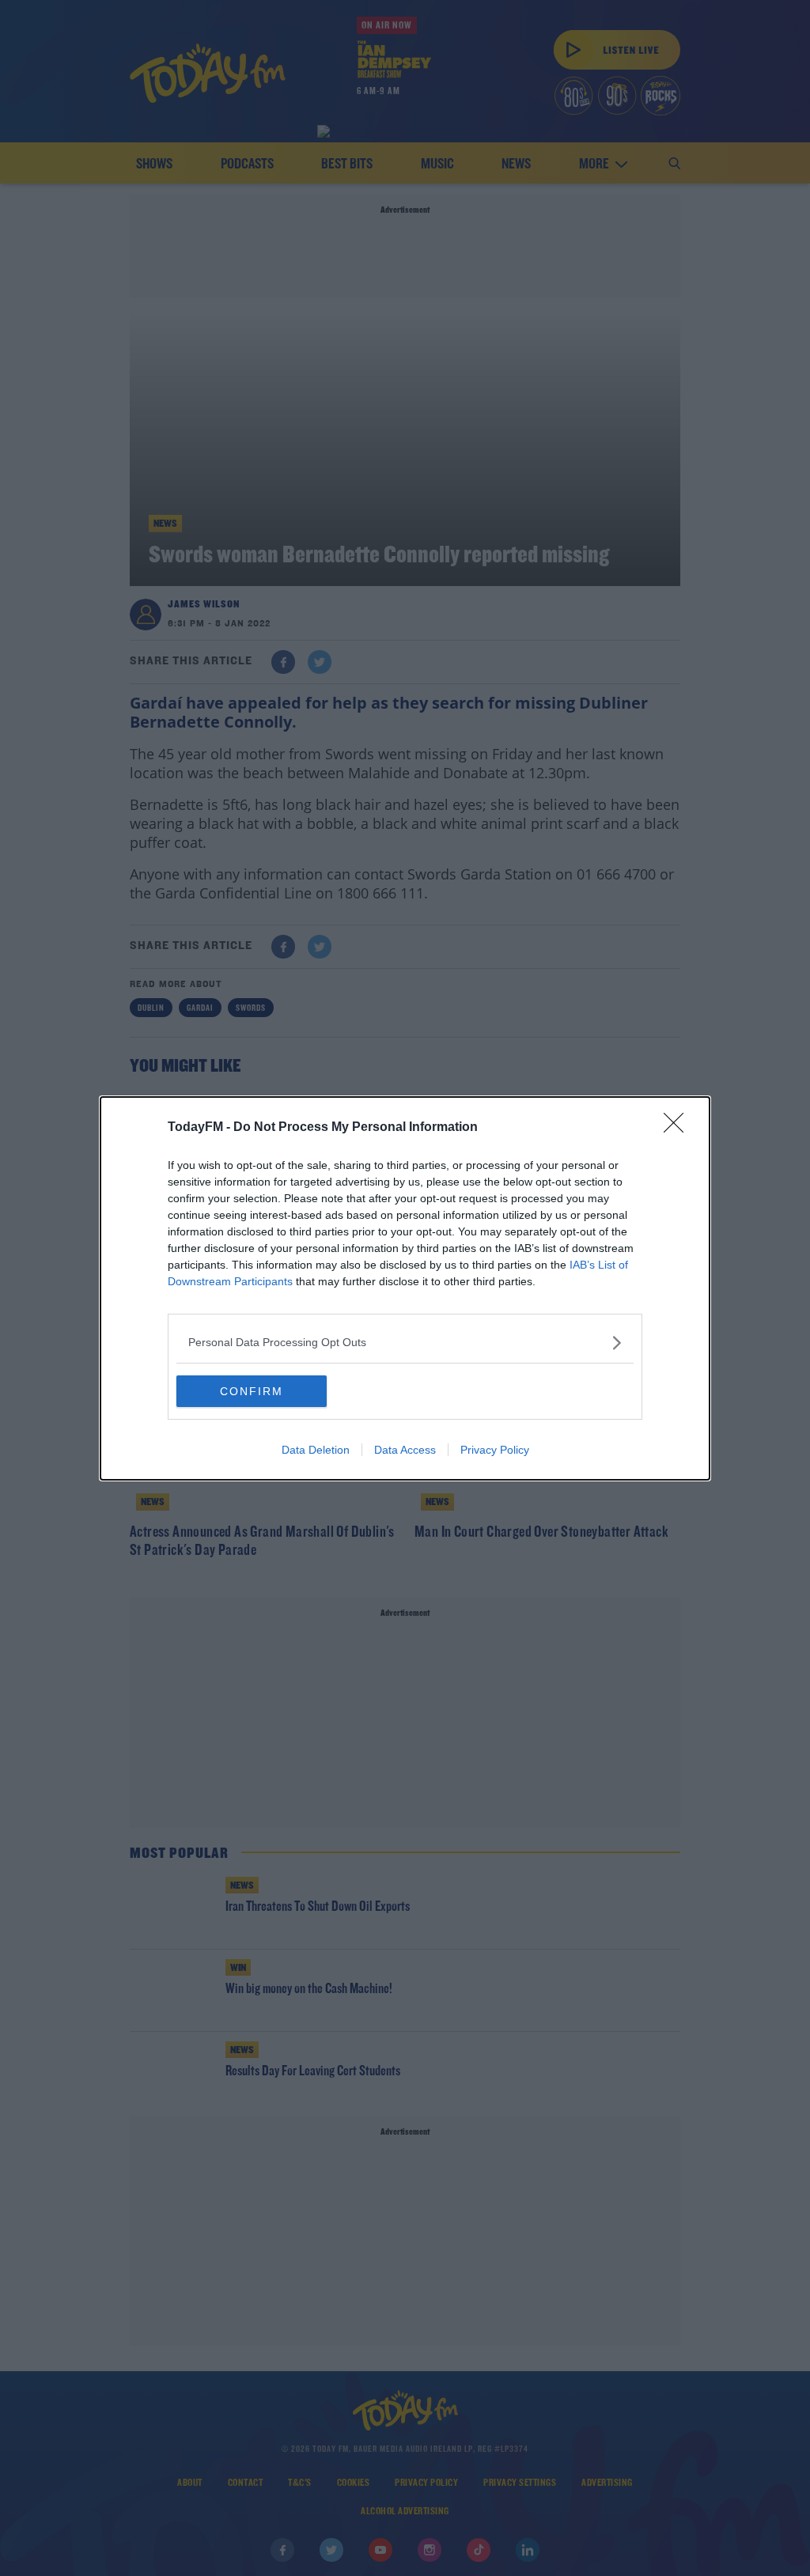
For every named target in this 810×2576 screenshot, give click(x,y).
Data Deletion (316, 1450)
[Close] (679, 1128)
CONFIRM (252, 1391)
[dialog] (405, 1288)
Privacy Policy (495, 1450)
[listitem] (405, 1343)
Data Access (405, 1450)
